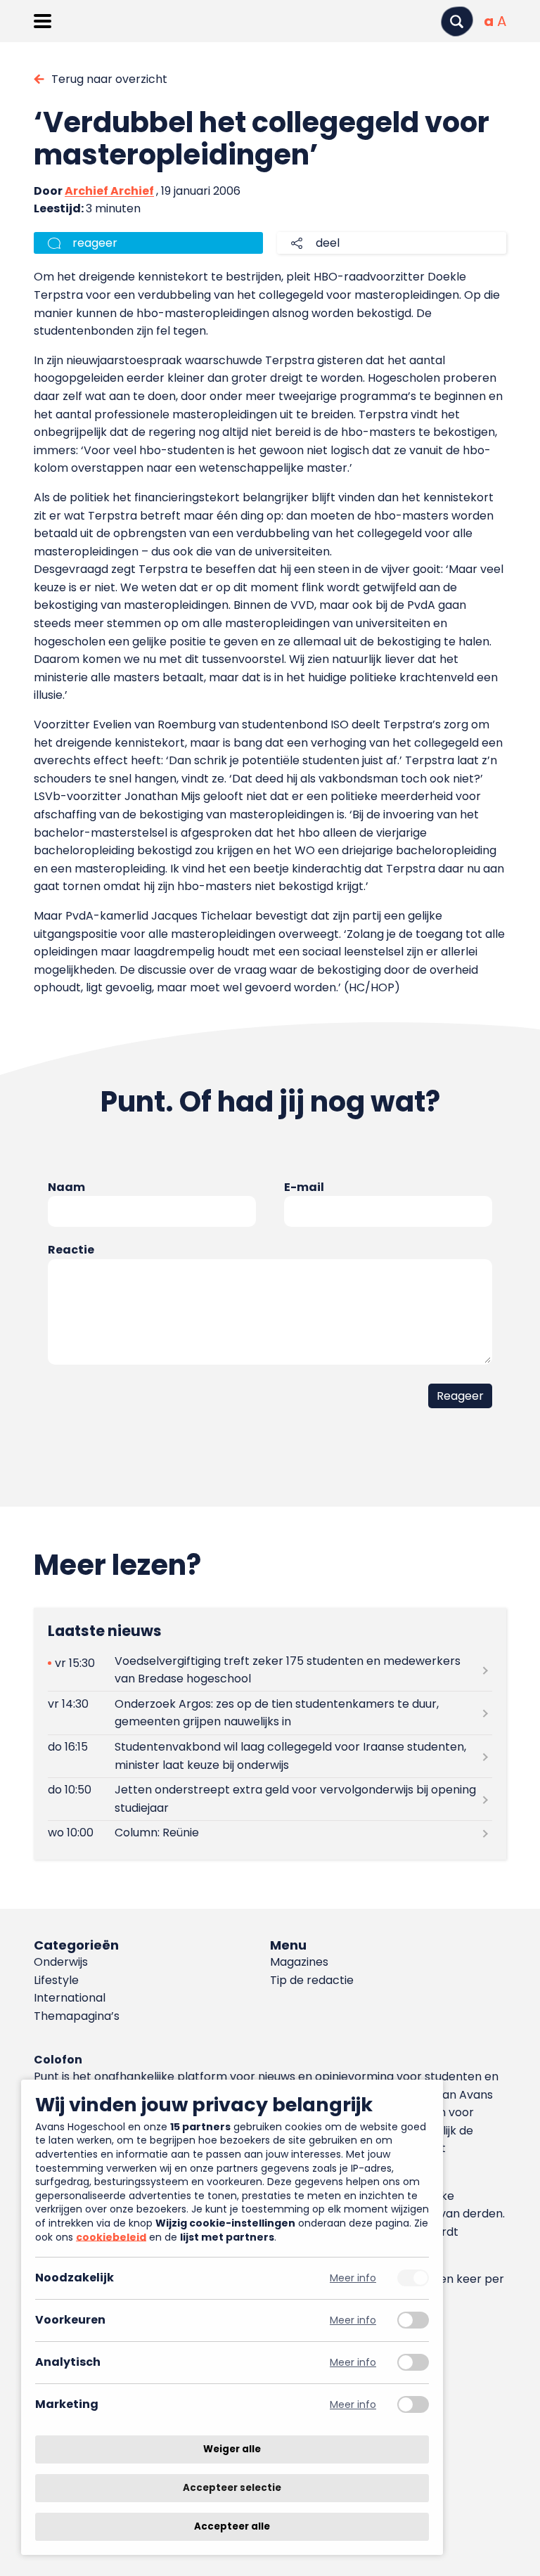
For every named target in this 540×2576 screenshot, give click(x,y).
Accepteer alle (232, 2526)
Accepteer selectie (232, 2488)
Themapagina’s (77, 2016)
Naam (66, 1187)
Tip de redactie (312, 1980)
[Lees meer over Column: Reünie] (270, 1833)
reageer (95, 243)
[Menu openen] (43, 21)
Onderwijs (61, 1962)
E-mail (304, 1187)
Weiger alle (232, 2449)
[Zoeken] (457, 21)
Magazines (299, 1962)
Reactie (71, 1250)
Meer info (353, 2278)
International (70, 1998)
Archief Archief (109, 191)
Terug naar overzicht (109, 79)
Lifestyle (56, 1980)
